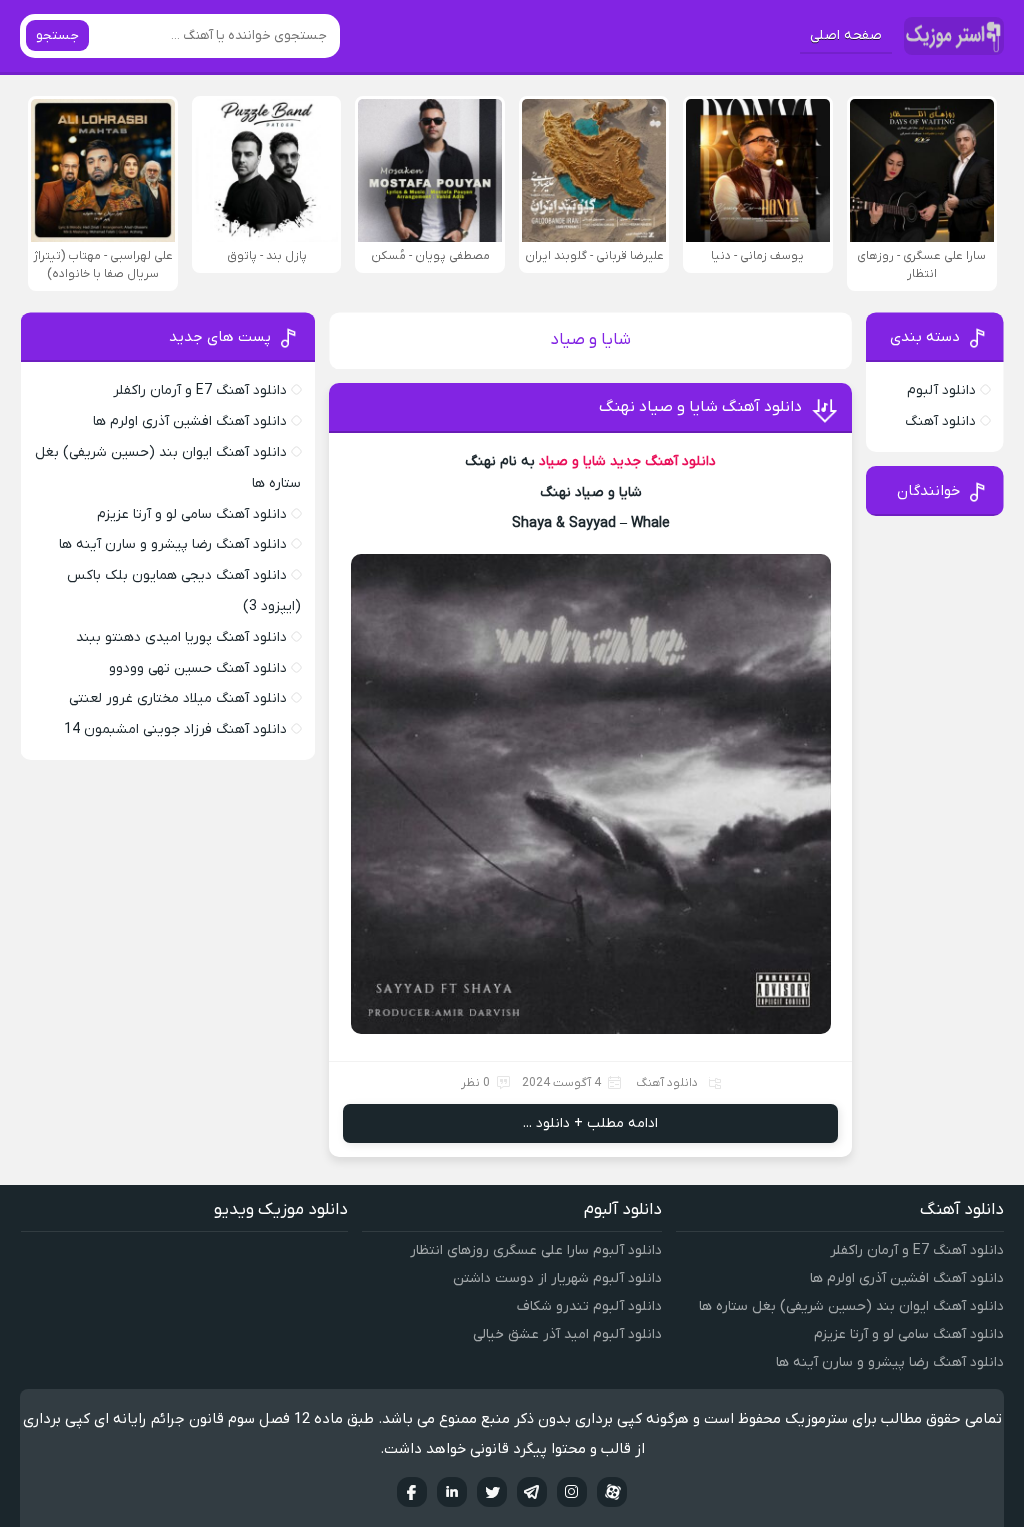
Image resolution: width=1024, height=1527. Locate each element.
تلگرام (532, 1492)
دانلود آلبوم (941, 390)
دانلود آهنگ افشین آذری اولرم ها (190, 421)
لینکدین (452, 1492)
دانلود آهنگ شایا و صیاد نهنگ (700, 407)
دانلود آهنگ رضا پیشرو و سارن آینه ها (173, 544)
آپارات (612, 1492)
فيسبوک (412, 1492)
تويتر (492, 1492)
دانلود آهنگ (667, 1083)
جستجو (57, 35)
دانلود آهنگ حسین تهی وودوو (198, 668)
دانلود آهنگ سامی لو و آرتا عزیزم (192, 514)
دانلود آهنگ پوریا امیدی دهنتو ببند (181, 637)
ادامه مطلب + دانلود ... (590, 1123)
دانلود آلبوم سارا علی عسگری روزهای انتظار (536, 1250)
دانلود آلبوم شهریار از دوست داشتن (557, 1278)
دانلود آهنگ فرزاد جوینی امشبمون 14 (175, 729)
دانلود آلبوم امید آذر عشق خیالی (567, 1334)
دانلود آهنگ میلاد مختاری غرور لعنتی (178, 698)
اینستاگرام (572, 1492)
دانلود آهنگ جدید (663, 461)
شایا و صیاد (572, 461)
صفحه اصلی (846, 35)
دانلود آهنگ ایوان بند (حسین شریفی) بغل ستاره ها (851, 1306)
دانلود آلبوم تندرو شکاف (589, 1306)
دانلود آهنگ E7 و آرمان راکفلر (200, 390)
